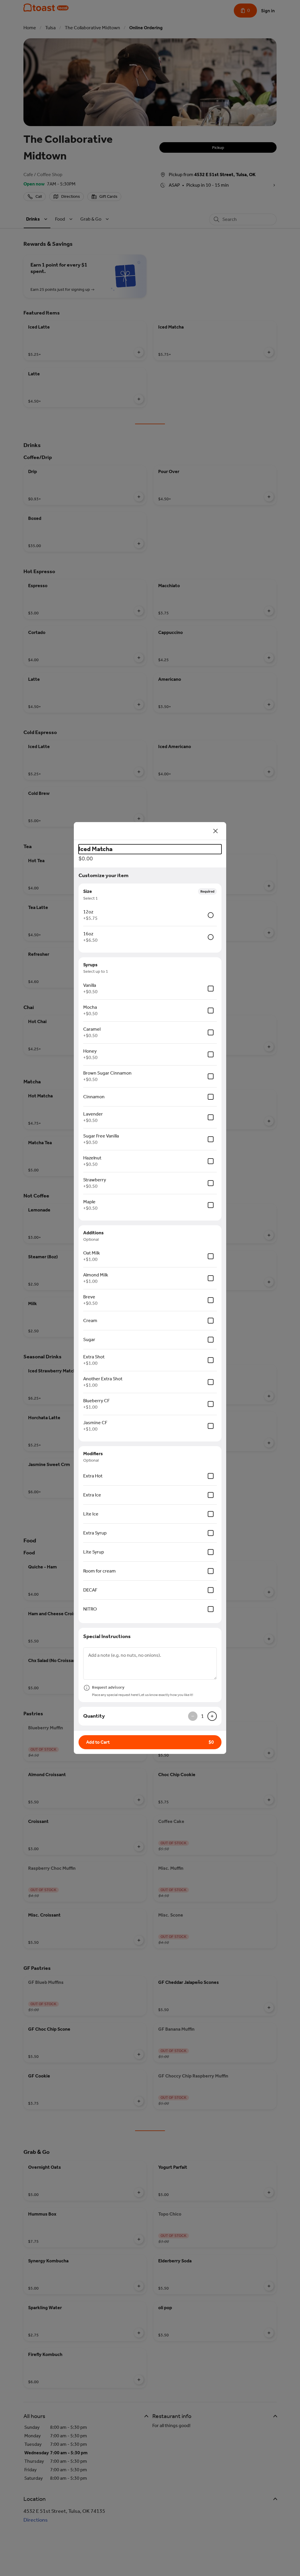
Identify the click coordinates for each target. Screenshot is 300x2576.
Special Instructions (107, 1636)
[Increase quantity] (212, 1716)
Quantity (94, 1716)
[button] (150, 1742)
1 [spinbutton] (202, 1716)
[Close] (216, 831)
